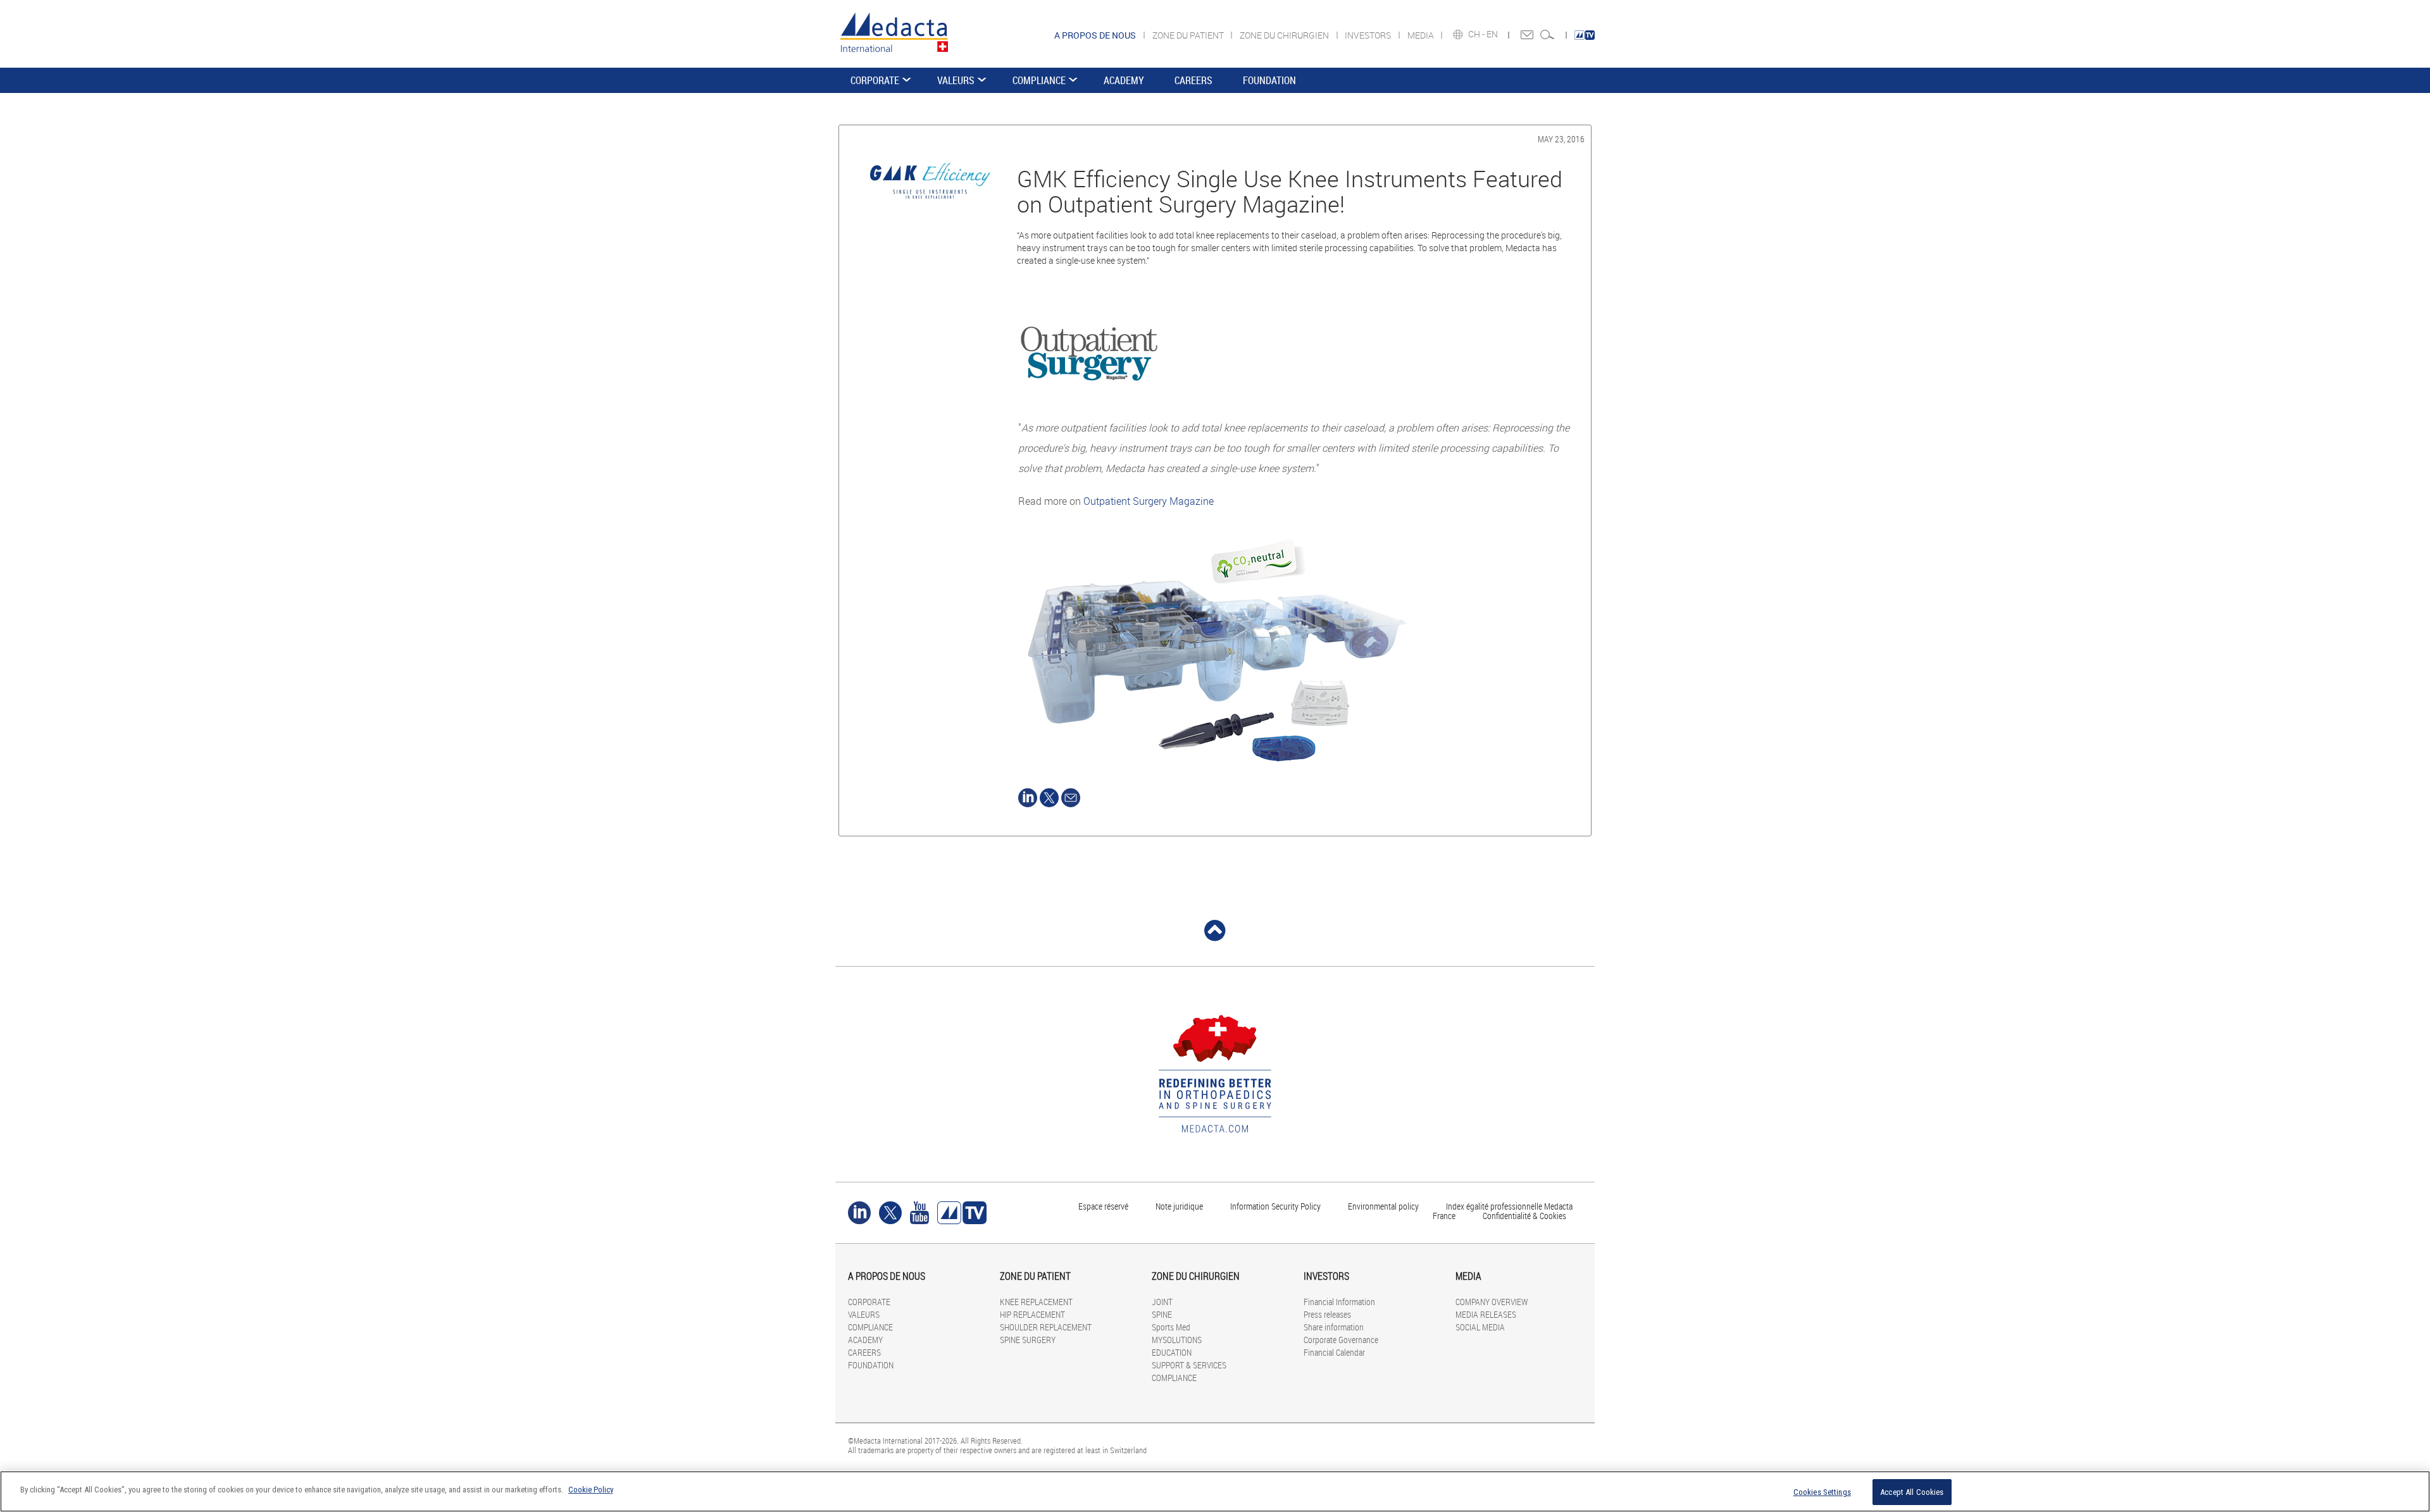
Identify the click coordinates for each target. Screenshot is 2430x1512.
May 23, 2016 (1561, 139)
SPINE (1162, 1314)
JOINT (1162, 1302)
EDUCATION (1172, 1352)
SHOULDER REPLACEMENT (1046, 1327)
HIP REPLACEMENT (1032, 1314)
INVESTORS (1369, 35)
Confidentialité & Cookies (1524, 1216)
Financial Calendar (1334, 1352)
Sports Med (1171, 1327)
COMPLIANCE (1039, 80)
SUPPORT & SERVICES (1189, 1365)
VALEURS (956, 80)
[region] (1215, 1491)
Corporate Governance (1341, 1340)
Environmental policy (1383, 1206)
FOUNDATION (1269, 80)
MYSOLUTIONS (1177, 1340)
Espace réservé (1104, 1206)
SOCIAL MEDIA (1480, 1327)
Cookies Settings (1822, 1492)
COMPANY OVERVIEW (1492, 1302)
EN (1493, 34)
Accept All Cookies (1912, 1492)
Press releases (1327, 1314)
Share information (1334, 1327)
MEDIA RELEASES (1486, 1314)
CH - (1477, 34)
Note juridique (1179, 1206)
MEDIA (1422, 35)
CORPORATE (875, 80)
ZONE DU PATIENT (1189, 35)
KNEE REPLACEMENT (1036, 1302)
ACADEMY (1124, 80)
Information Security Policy (1275, 1206)
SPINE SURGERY (1028, 1340)
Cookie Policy (591, 1490)
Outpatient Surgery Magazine (1149, 501)
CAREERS (1193, 80)
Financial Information (1339, 1302)
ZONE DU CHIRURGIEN (1285, 35)
